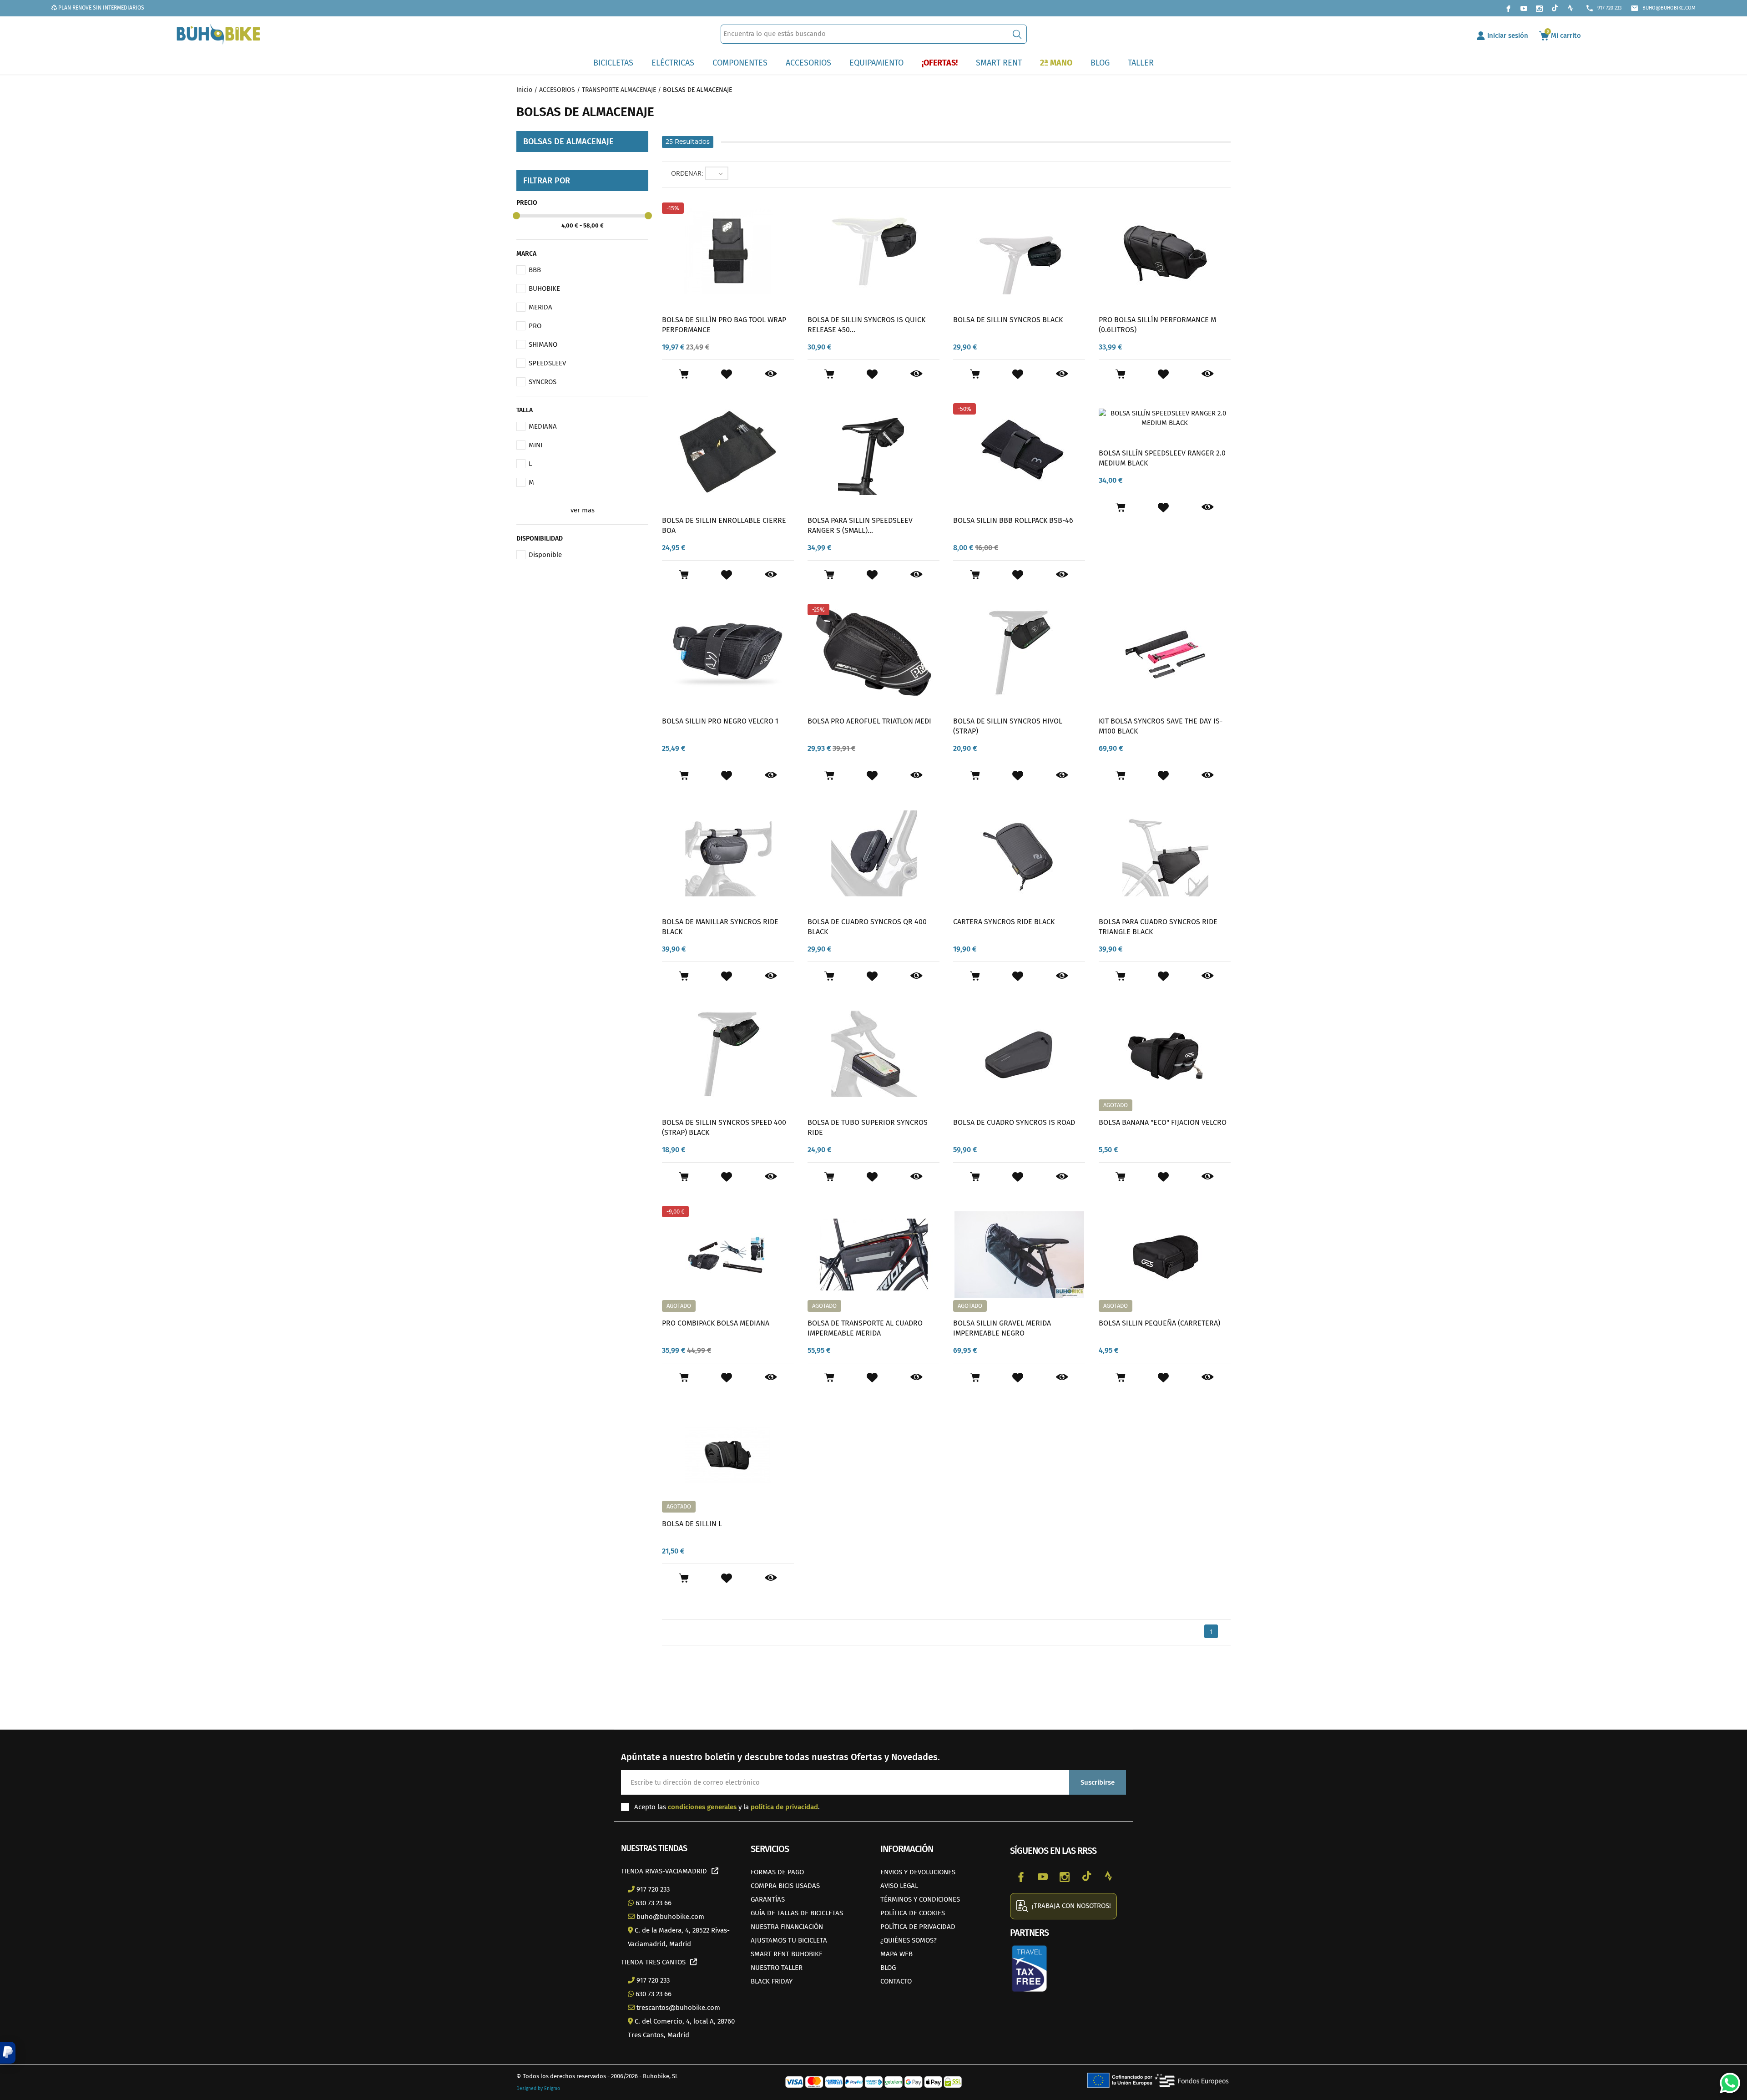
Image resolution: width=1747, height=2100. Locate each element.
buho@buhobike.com (1663, 8)
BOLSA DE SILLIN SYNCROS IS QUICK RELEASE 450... (866, 325)
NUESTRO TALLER (777, 1968)
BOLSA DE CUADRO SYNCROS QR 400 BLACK (867, 927)
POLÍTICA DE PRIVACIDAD (918, 1927)
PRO (535, 326)
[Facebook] (1508, 8)
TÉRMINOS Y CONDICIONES (920, 1899)
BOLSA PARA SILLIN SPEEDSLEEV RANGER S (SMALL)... (860, 525)
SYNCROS (543, 382)
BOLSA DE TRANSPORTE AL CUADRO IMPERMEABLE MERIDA (865, 1328)
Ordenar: (687, 173)
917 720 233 (1603, 8)
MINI (535, 445)
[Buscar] (1017, 34)
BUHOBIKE (544, 288)
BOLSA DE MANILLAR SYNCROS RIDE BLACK (720, 927)
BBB (535, 270)
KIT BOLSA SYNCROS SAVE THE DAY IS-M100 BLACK (1161, 726)
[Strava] (1570, 8)
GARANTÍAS (768, 1899)
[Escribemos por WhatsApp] (1727, 2080)
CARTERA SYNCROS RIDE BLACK (1004, 922)
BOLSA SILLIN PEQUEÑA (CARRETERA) (1159, 1323)
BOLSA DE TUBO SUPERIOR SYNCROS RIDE (868, 1127)
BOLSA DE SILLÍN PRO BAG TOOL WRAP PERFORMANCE (724, 325)
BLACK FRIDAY (772, 1981)
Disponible (545, 555)
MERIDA (540, 307)
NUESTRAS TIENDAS (654, 1848)
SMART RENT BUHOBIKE (787, 1954)
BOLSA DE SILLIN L (692, 1524)
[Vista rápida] (771, 374)
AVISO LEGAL (899, 1886)
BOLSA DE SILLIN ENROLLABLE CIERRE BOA (724, 525)
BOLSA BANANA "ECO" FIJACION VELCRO (1163, 1122)
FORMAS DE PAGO (777, 1872)
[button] (8, 2053)
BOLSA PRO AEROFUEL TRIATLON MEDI (869, 721)
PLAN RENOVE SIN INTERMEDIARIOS (101, 8)
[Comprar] (684, 374)
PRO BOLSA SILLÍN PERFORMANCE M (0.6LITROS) (1157, 325)
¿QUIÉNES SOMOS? (909, 1940)
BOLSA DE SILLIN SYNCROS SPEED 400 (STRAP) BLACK (724, 1127)
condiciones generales (702, 1807)
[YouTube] (1524, 8)
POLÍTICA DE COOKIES (913, 1913)
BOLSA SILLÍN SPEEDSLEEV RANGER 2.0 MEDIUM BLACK (1162, 458)
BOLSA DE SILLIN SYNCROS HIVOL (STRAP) (1008, 726)
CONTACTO (896, 1981)
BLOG (888, 1968)
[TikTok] (1555, 8)
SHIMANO (543, 344)
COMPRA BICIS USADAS (785, 1886)
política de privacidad (784, 1807)
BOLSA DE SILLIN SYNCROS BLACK (1008, 320)
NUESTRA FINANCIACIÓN (787, 1927)
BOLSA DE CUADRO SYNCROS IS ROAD (1014, 1122)
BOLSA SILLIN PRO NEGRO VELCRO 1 (720, 721)
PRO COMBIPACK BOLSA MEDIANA (716, 1323)
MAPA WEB (896, 1954)
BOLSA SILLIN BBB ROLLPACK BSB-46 (1013, 520)
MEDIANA (543, 426)
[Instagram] (1539, 8)
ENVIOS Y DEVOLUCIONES (918, 1872)
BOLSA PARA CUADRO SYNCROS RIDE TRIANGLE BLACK (1158, 927)
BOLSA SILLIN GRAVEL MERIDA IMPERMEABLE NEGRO (1002, 1328)
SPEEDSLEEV (547, 363)
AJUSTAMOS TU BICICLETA (789, 1940)
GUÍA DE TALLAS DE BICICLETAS (797, 1913)
